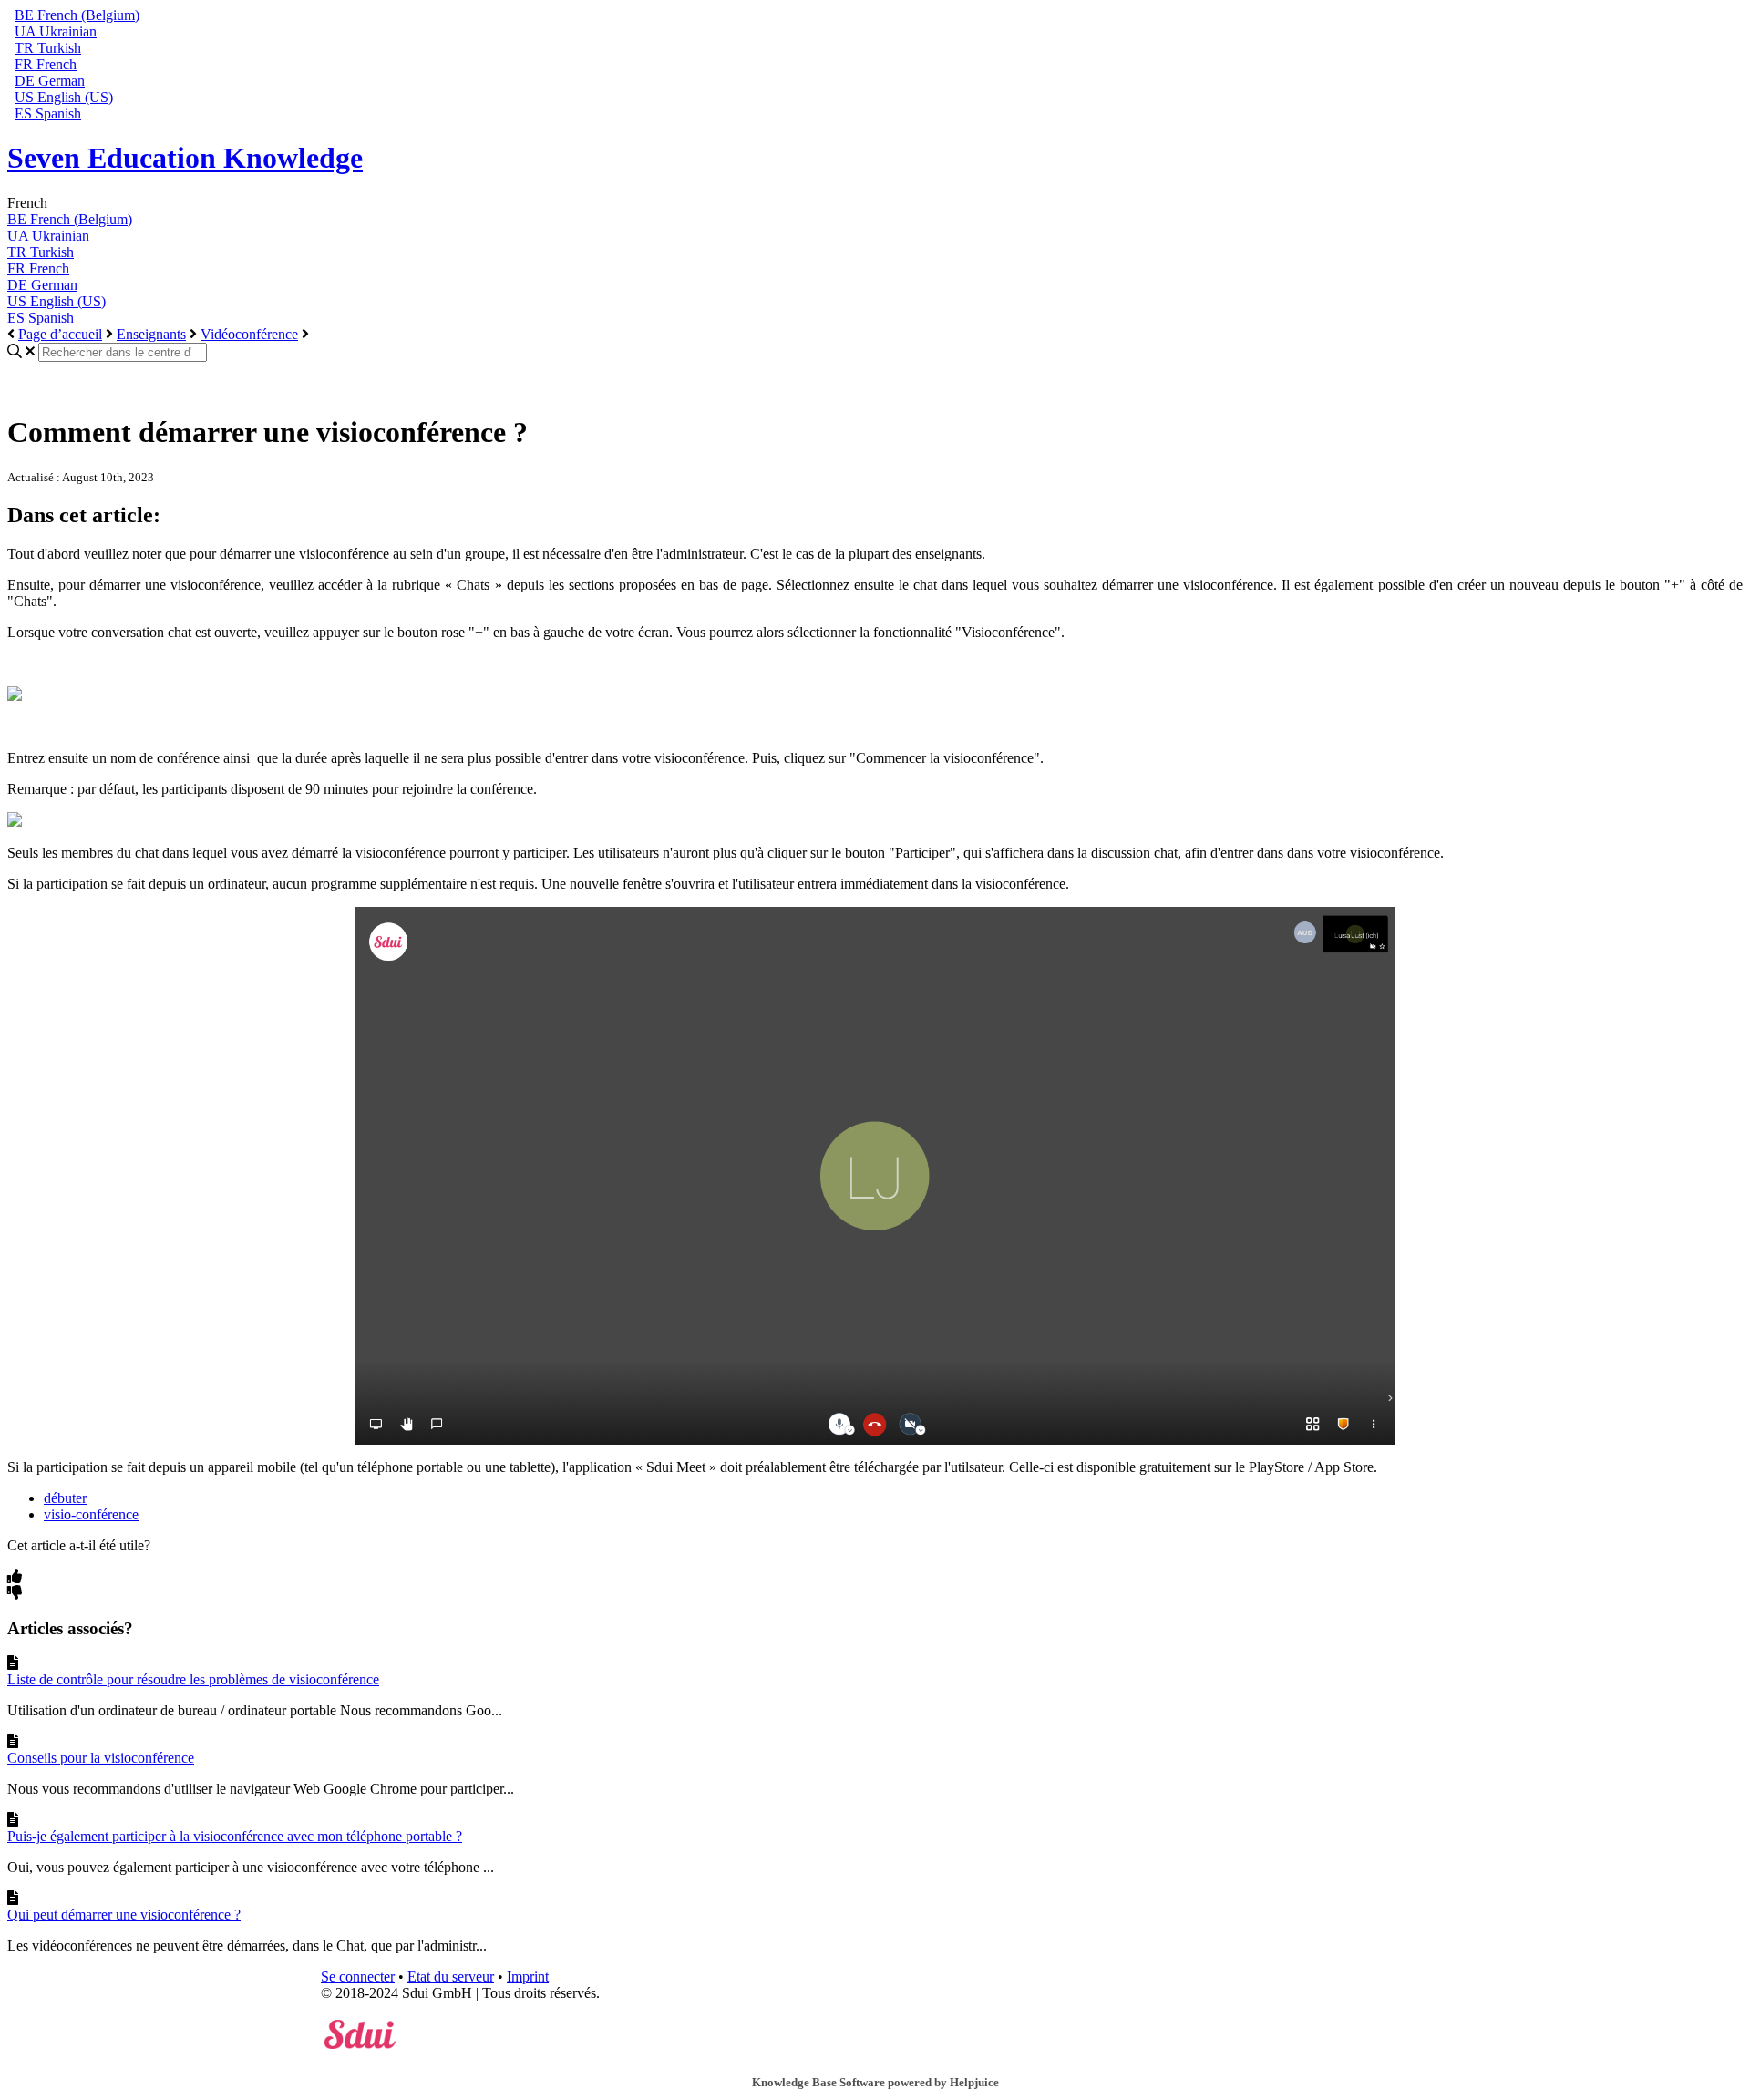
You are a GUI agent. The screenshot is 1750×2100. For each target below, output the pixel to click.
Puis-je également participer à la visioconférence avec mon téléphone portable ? (235, 1836)
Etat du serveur (451, 1976)
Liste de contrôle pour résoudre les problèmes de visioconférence (193, 1679)
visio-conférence (91, 1514)
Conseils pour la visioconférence (101, 1758)
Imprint (528, 1976)
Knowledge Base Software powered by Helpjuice (875, 2082)
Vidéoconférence (249, 334)
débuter (65, 1498)
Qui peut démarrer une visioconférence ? (124, 1915)
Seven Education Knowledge (185, 158)
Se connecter (358, 1976)
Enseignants (151, 334)
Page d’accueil (60, 334)
